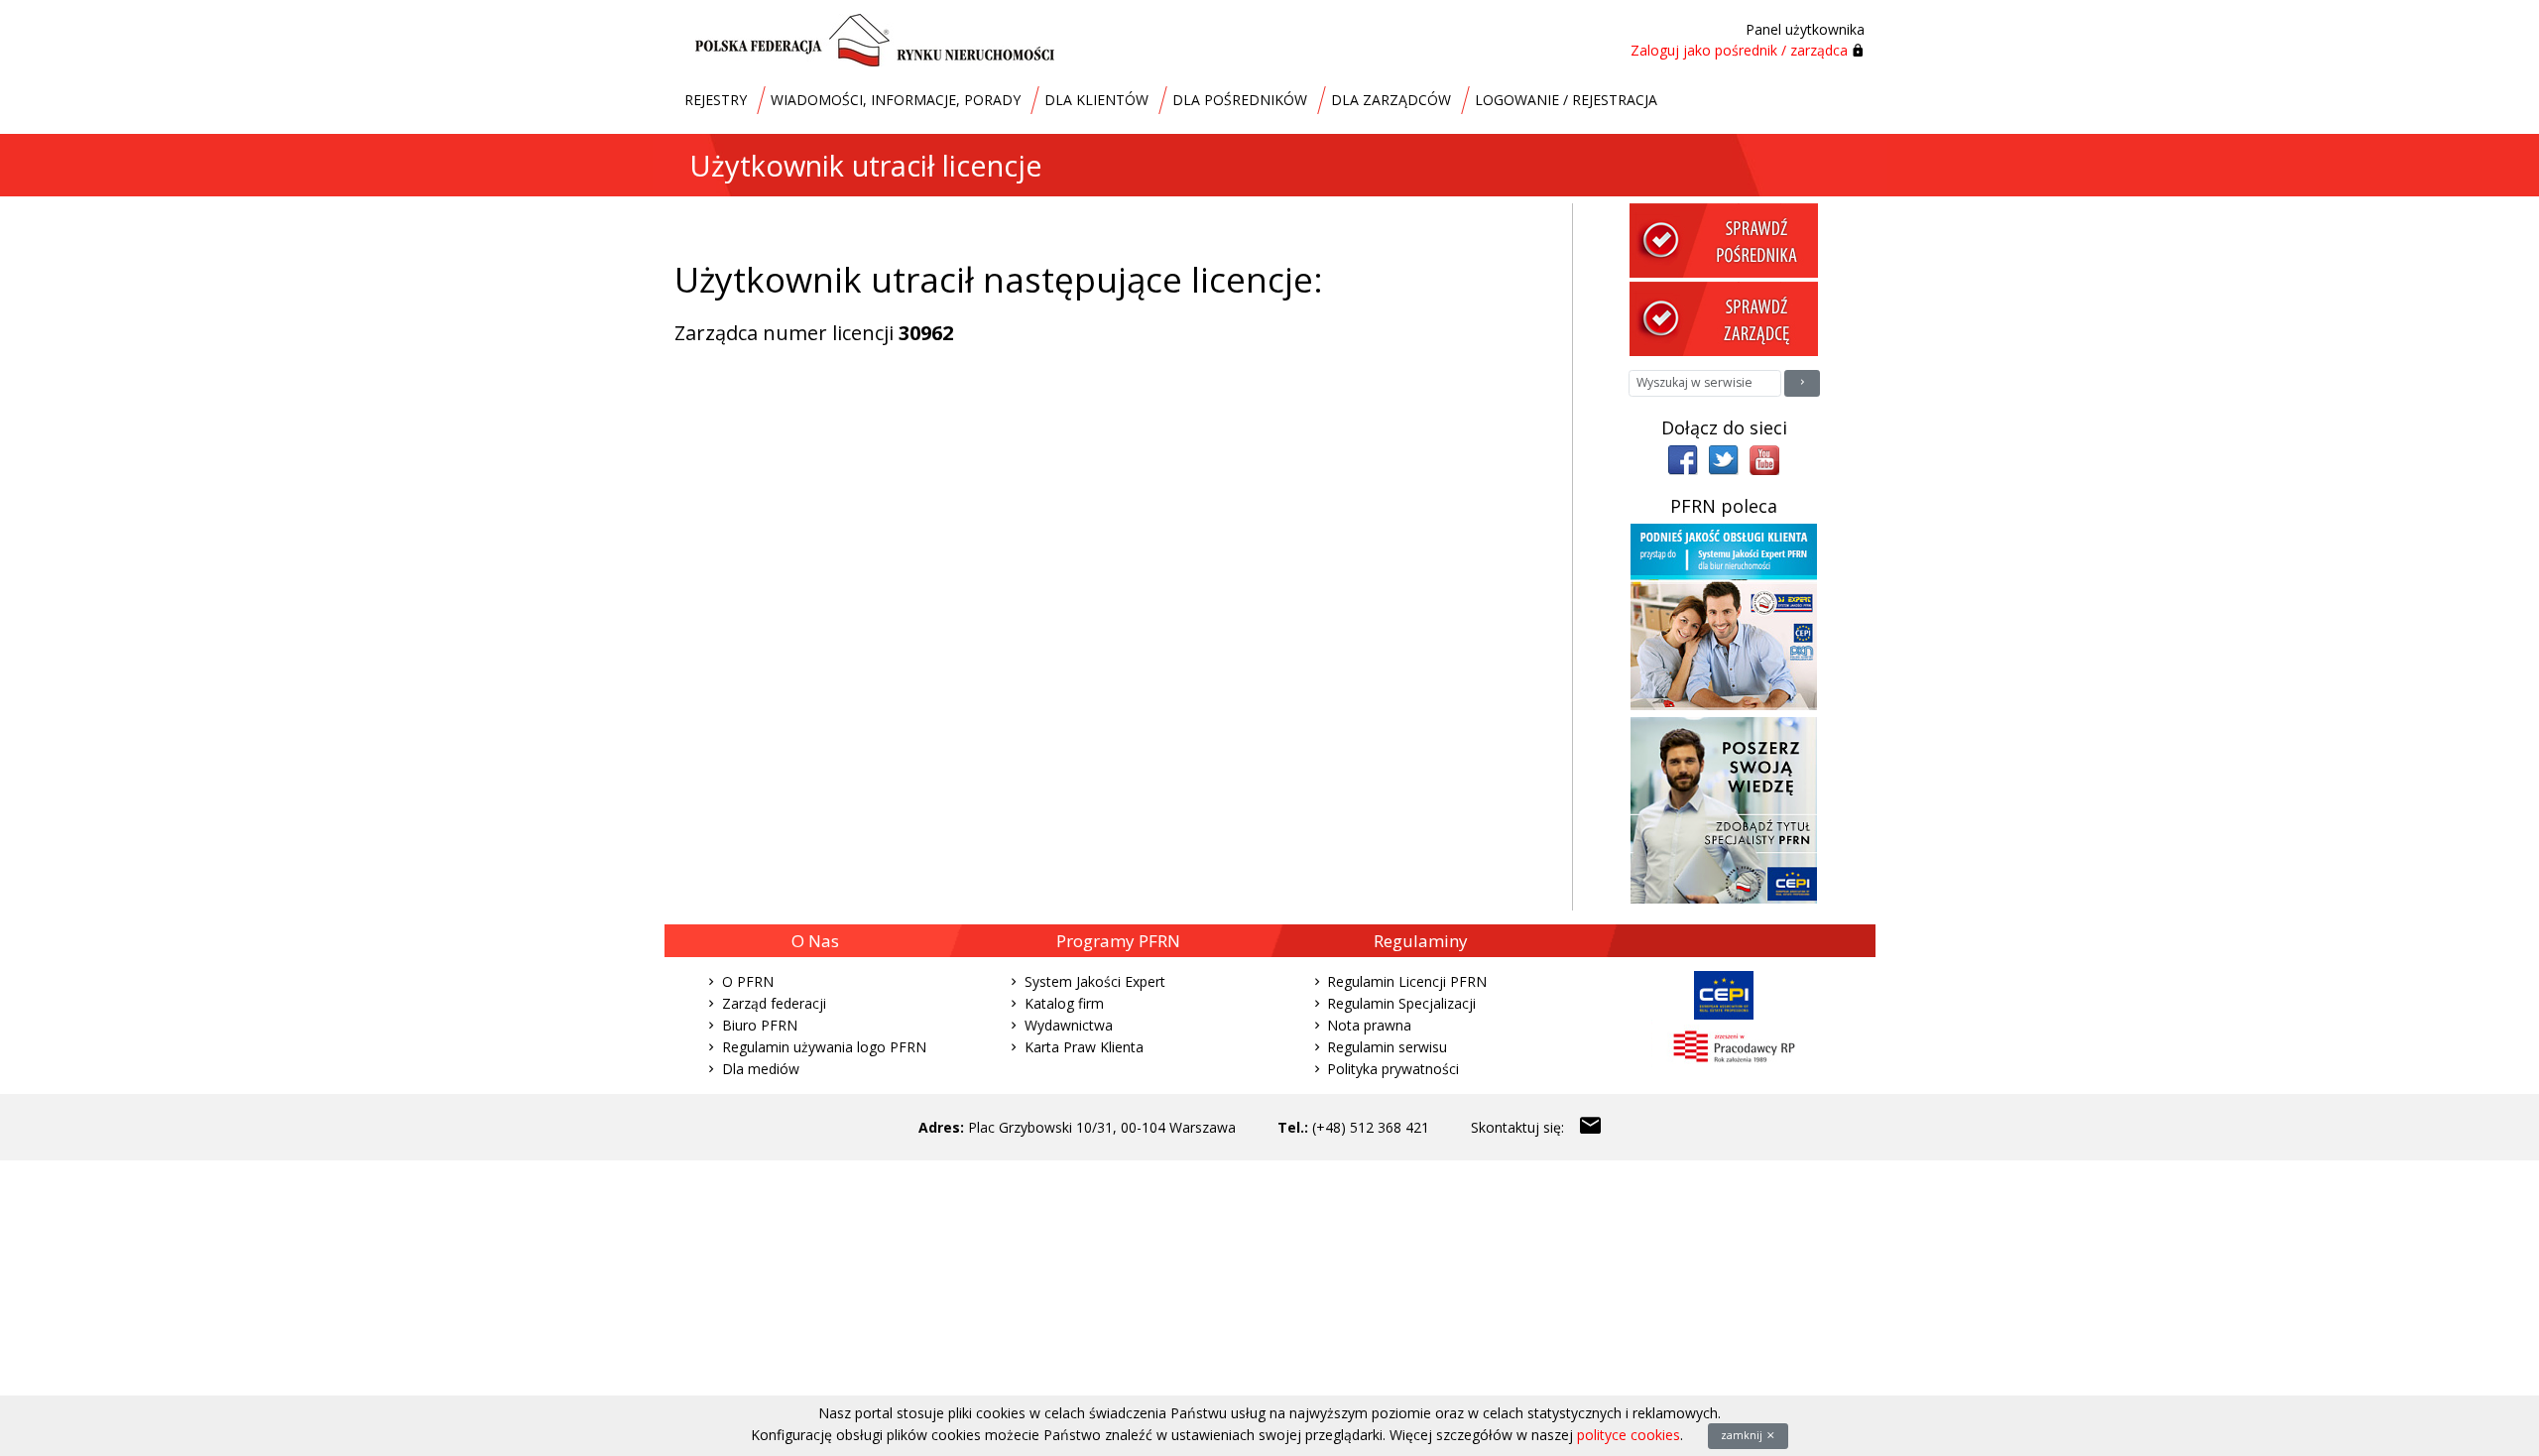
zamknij (1743, 1435)
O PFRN (748, 981)
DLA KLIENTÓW (1096, 100)
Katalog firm (1064, 1003)
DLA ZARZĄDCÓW (1391, 100)
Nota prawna (1369, 1025)
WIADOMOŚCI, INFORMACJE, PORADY (896, 100)
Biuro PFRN (760, 1025)
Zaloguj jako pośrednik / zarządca (1739, 50)
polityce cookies (1629, 1435)
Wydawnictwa (1069, 1025)
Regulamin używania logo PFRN (824, 1047)
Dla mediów (761, 1069)
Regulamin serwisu (1387, 1047)
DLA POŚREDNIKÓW (1240, 100)
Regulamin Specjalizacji (1401, 1003)
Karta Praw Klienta (1084, 1047)
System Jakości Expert (1095, 981)
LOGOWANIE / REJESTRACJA (1566, 100)
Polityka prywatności (1393, 1069)
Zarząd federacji (774, 1003)
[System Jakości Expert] (1724, 615)
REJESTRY (716, 100)
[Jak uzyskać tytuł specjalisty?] (1724, 809)
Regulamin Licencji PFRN (1407, 981)
